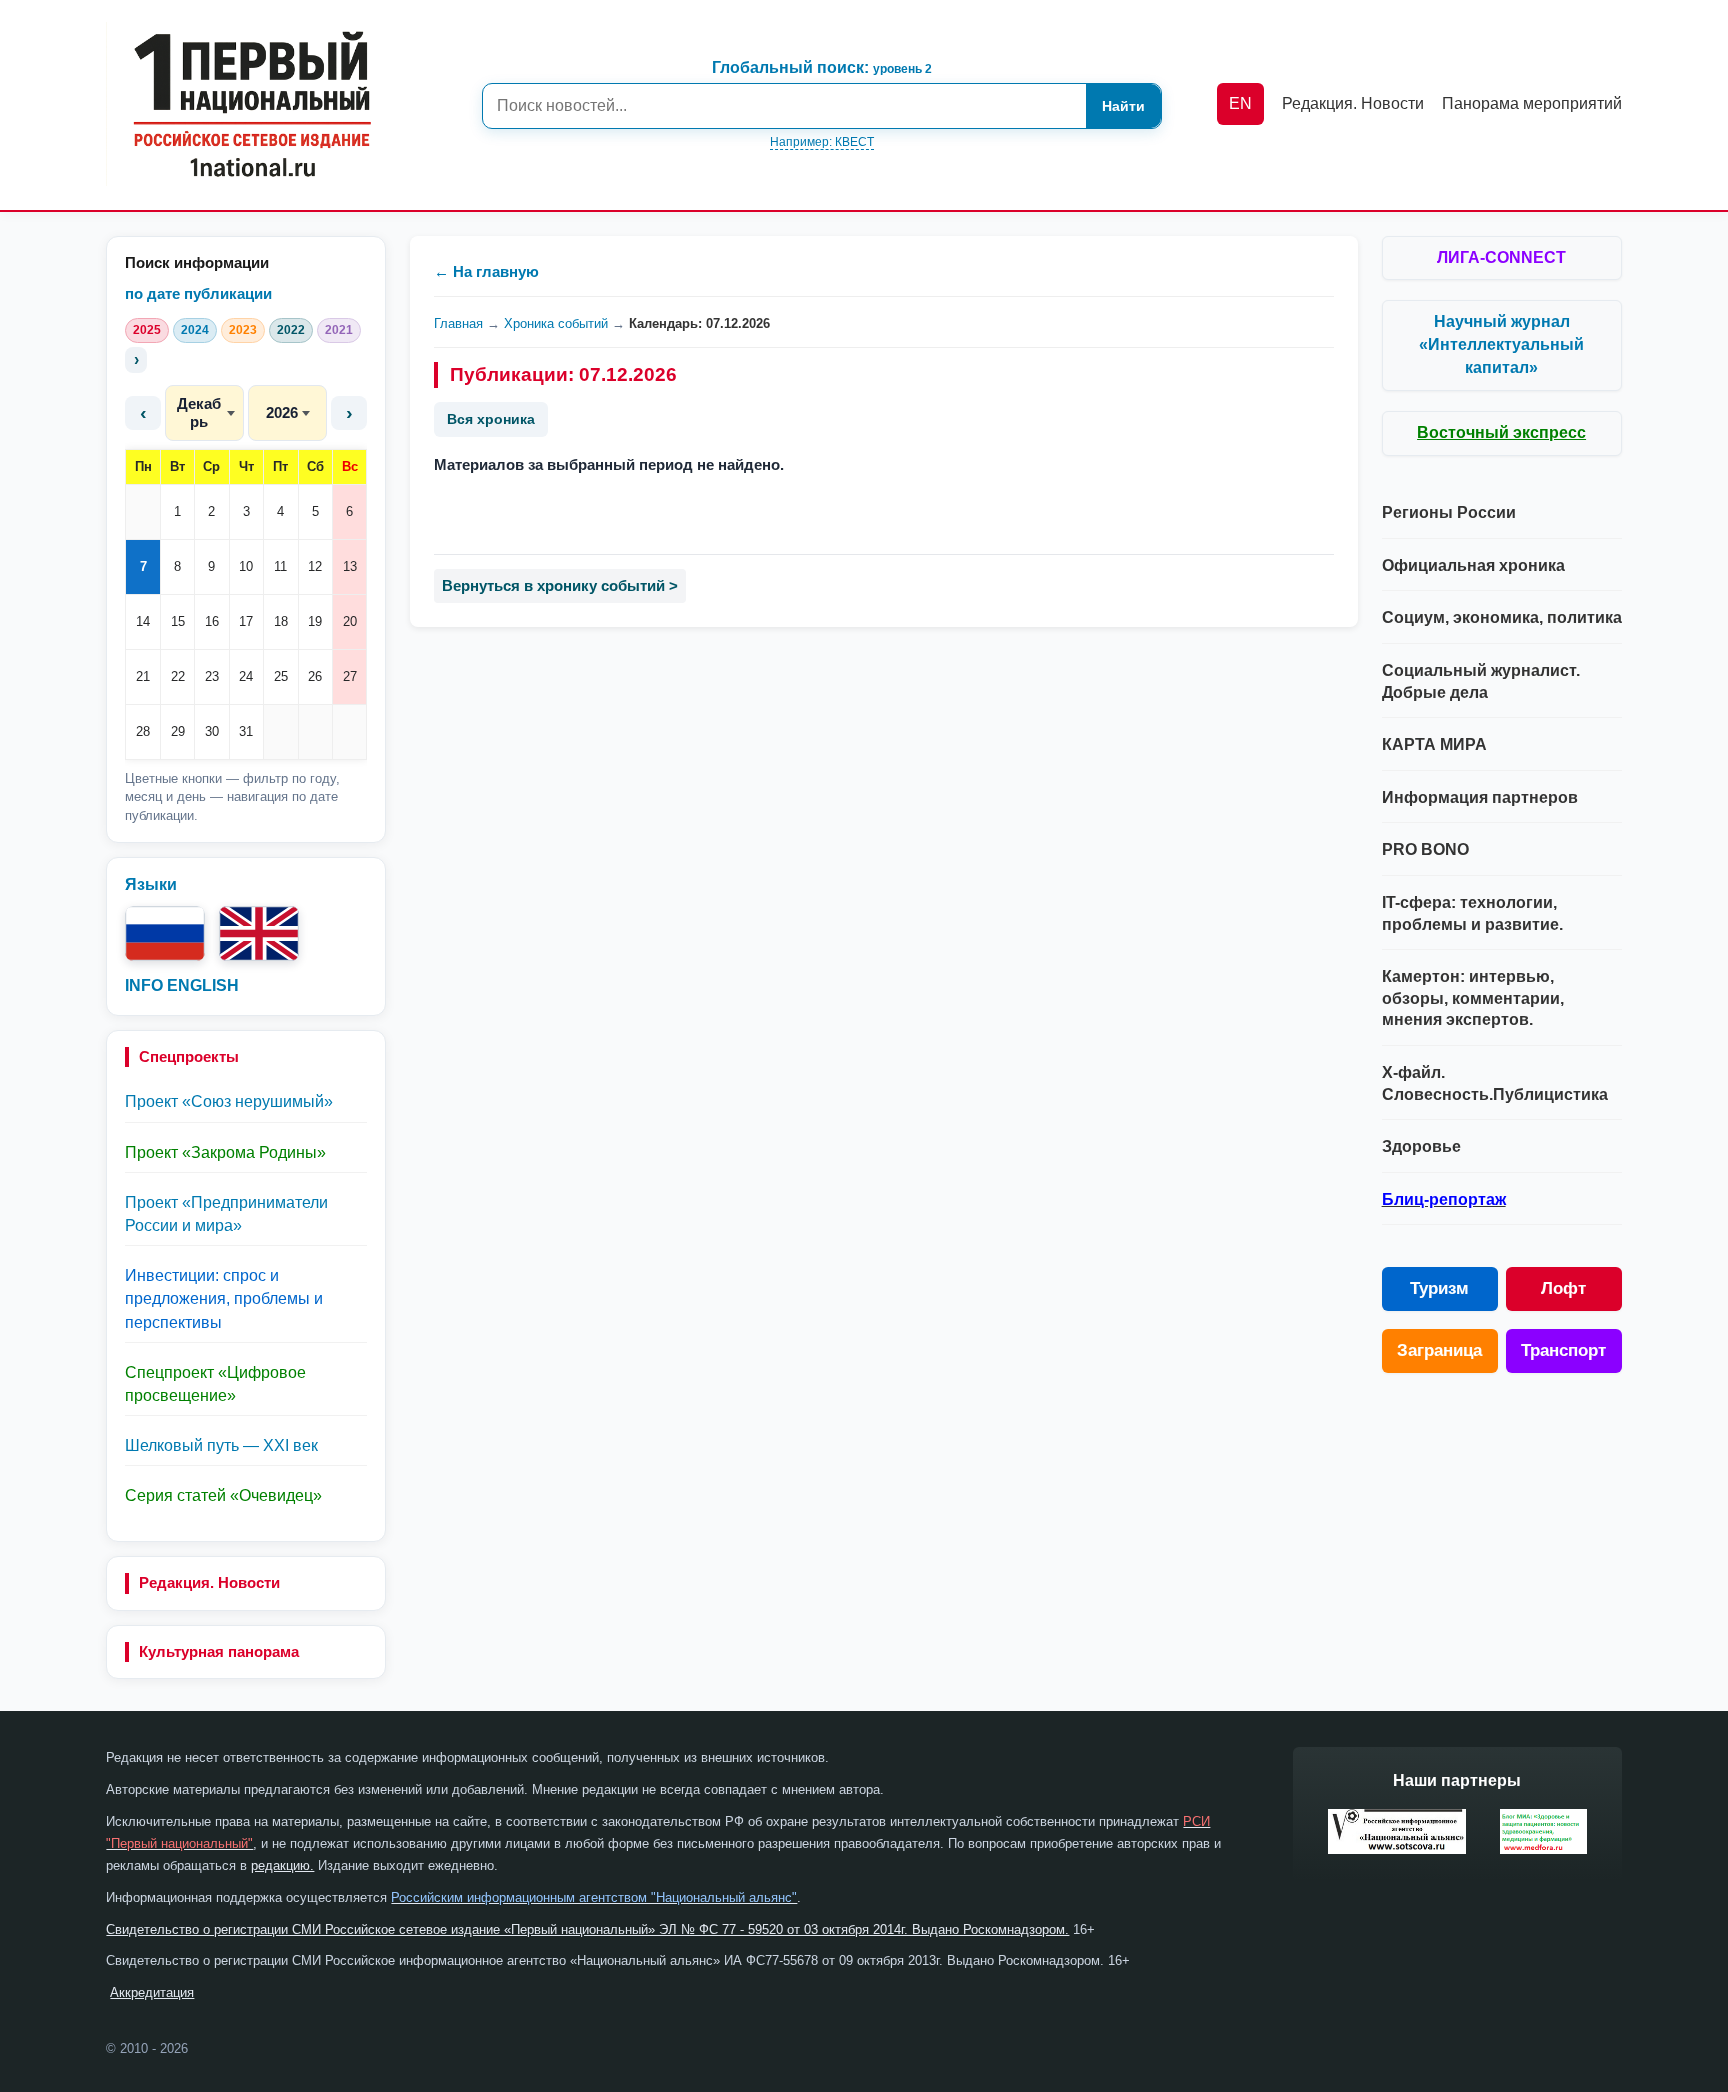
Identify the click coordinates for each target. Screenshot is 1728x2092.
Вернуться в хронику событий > (560, 585)
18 (281, 621)
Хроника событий (556, 323)
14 (143, 621)
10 (246, 566)
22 (178, 676)
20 (350, 621)
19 (315, 621)
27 (350, 676)
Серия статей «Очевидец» (223, 1495)
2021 (339, 330)
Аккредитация (152, 1992)
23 (212, 676)
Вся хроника (491, 419)
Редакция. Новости (209, 1582)
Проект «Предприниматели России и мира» (226, 1214)
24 (246, 676)
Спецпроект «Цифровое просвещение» (215, 1384)
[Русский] (165, 933)
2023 (243, 330)
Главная (458, 323)
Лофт (1563, 1288)
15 (178, 621)
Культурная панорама (219, 1651)
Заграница (1439, 1350)
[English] (259, 933)
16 (212, 621)
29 (178, 731)
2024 (195, 330)
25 (281, 676)
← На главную (486, 271)
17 (246, 621)
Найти (1123, 106)
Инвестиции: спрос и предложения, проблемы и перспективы (224, 1298)
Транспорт (1563, 1350)
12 (315, 566)
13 (350, 566)
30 (212, 731)
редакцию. (282, 1865)
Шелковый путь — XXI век (221, 1445)
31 (246, 731)
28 (143, 731)
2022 (291, 330)
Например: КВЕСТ (822, 142)
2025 (147, 330)
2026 (282, 412)
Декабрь (199, 412)
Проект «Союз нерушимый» (229, 1101)
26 (315, 676)
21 (143, 676)
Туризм (1439, 1288)
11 (280, 566)
